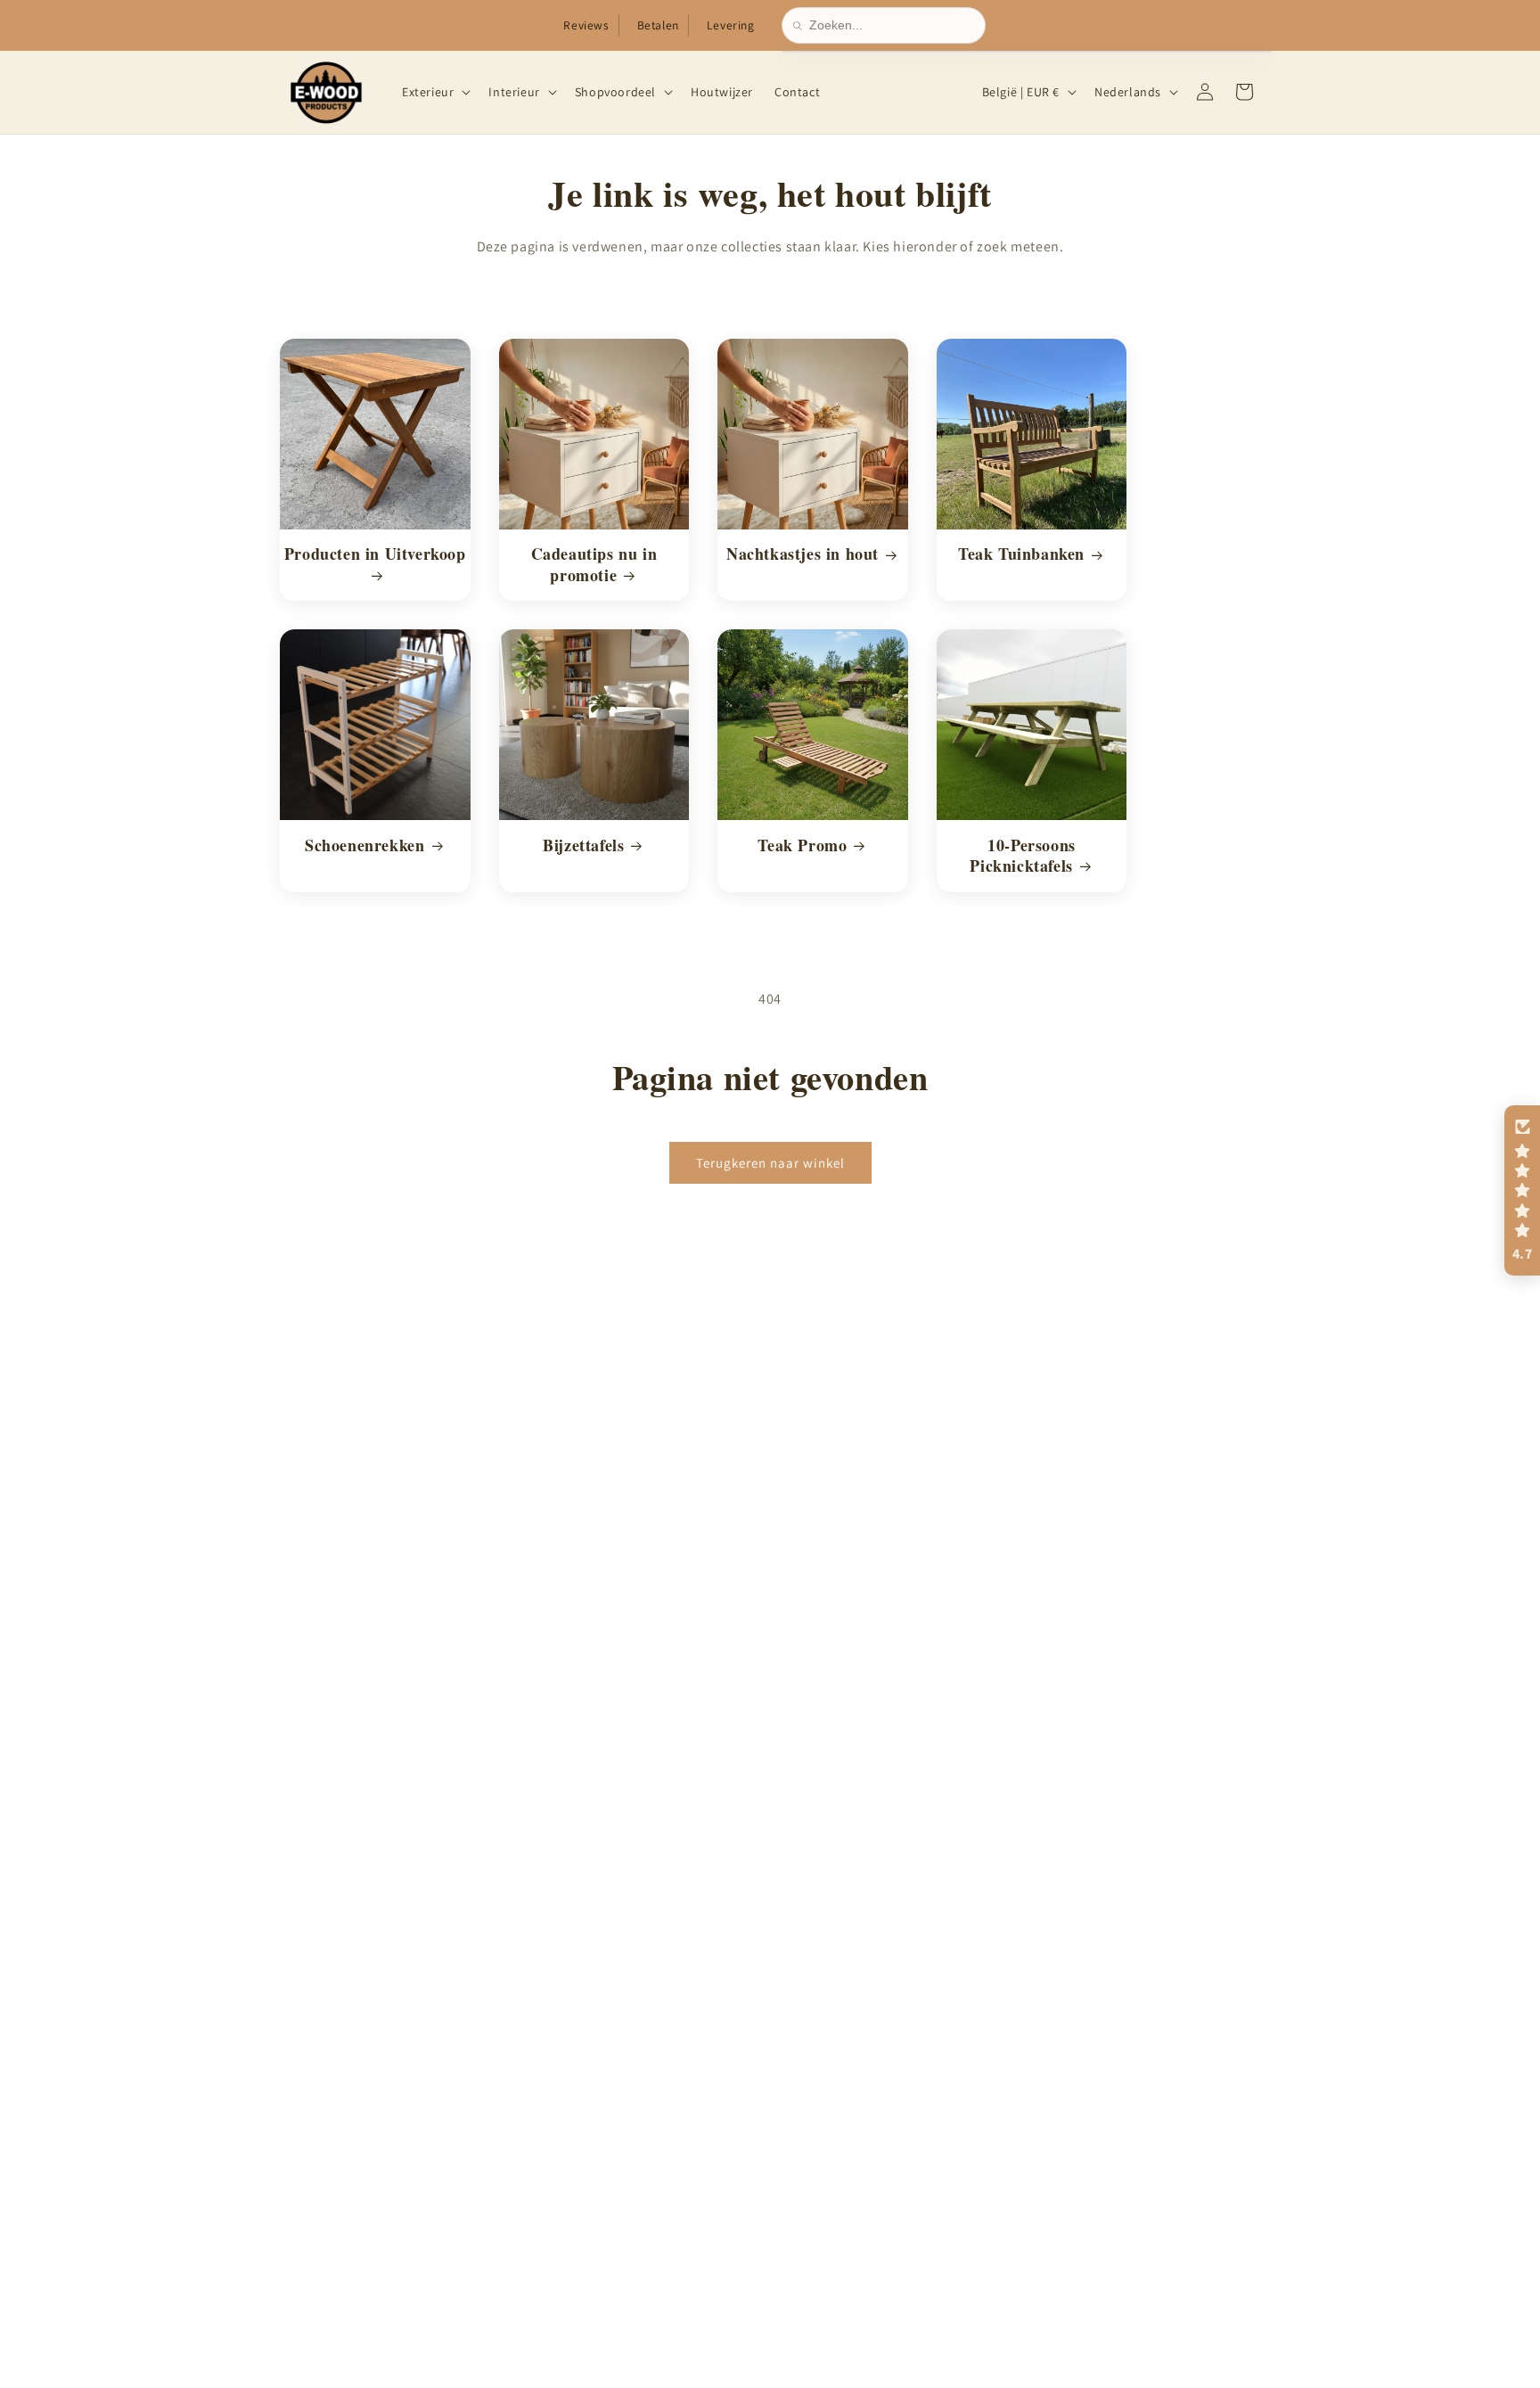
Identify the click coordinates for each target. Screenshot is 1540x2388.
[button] (434, 92)
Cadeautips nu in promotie (594, 565)
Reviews (586, 25)
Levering (731, 25)
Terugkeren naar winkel (770, 1162)
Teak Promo (802, 845)
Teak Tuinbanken (1021, 554)
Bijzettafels (583, 845)
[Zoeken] (801, 26)
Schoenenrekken (365, 845)
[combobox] (892, 25)
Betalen (658, 25)
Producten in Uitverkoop (375, 554)
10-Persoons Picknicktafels (1023, 855)
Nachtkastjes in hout (803, 554)
